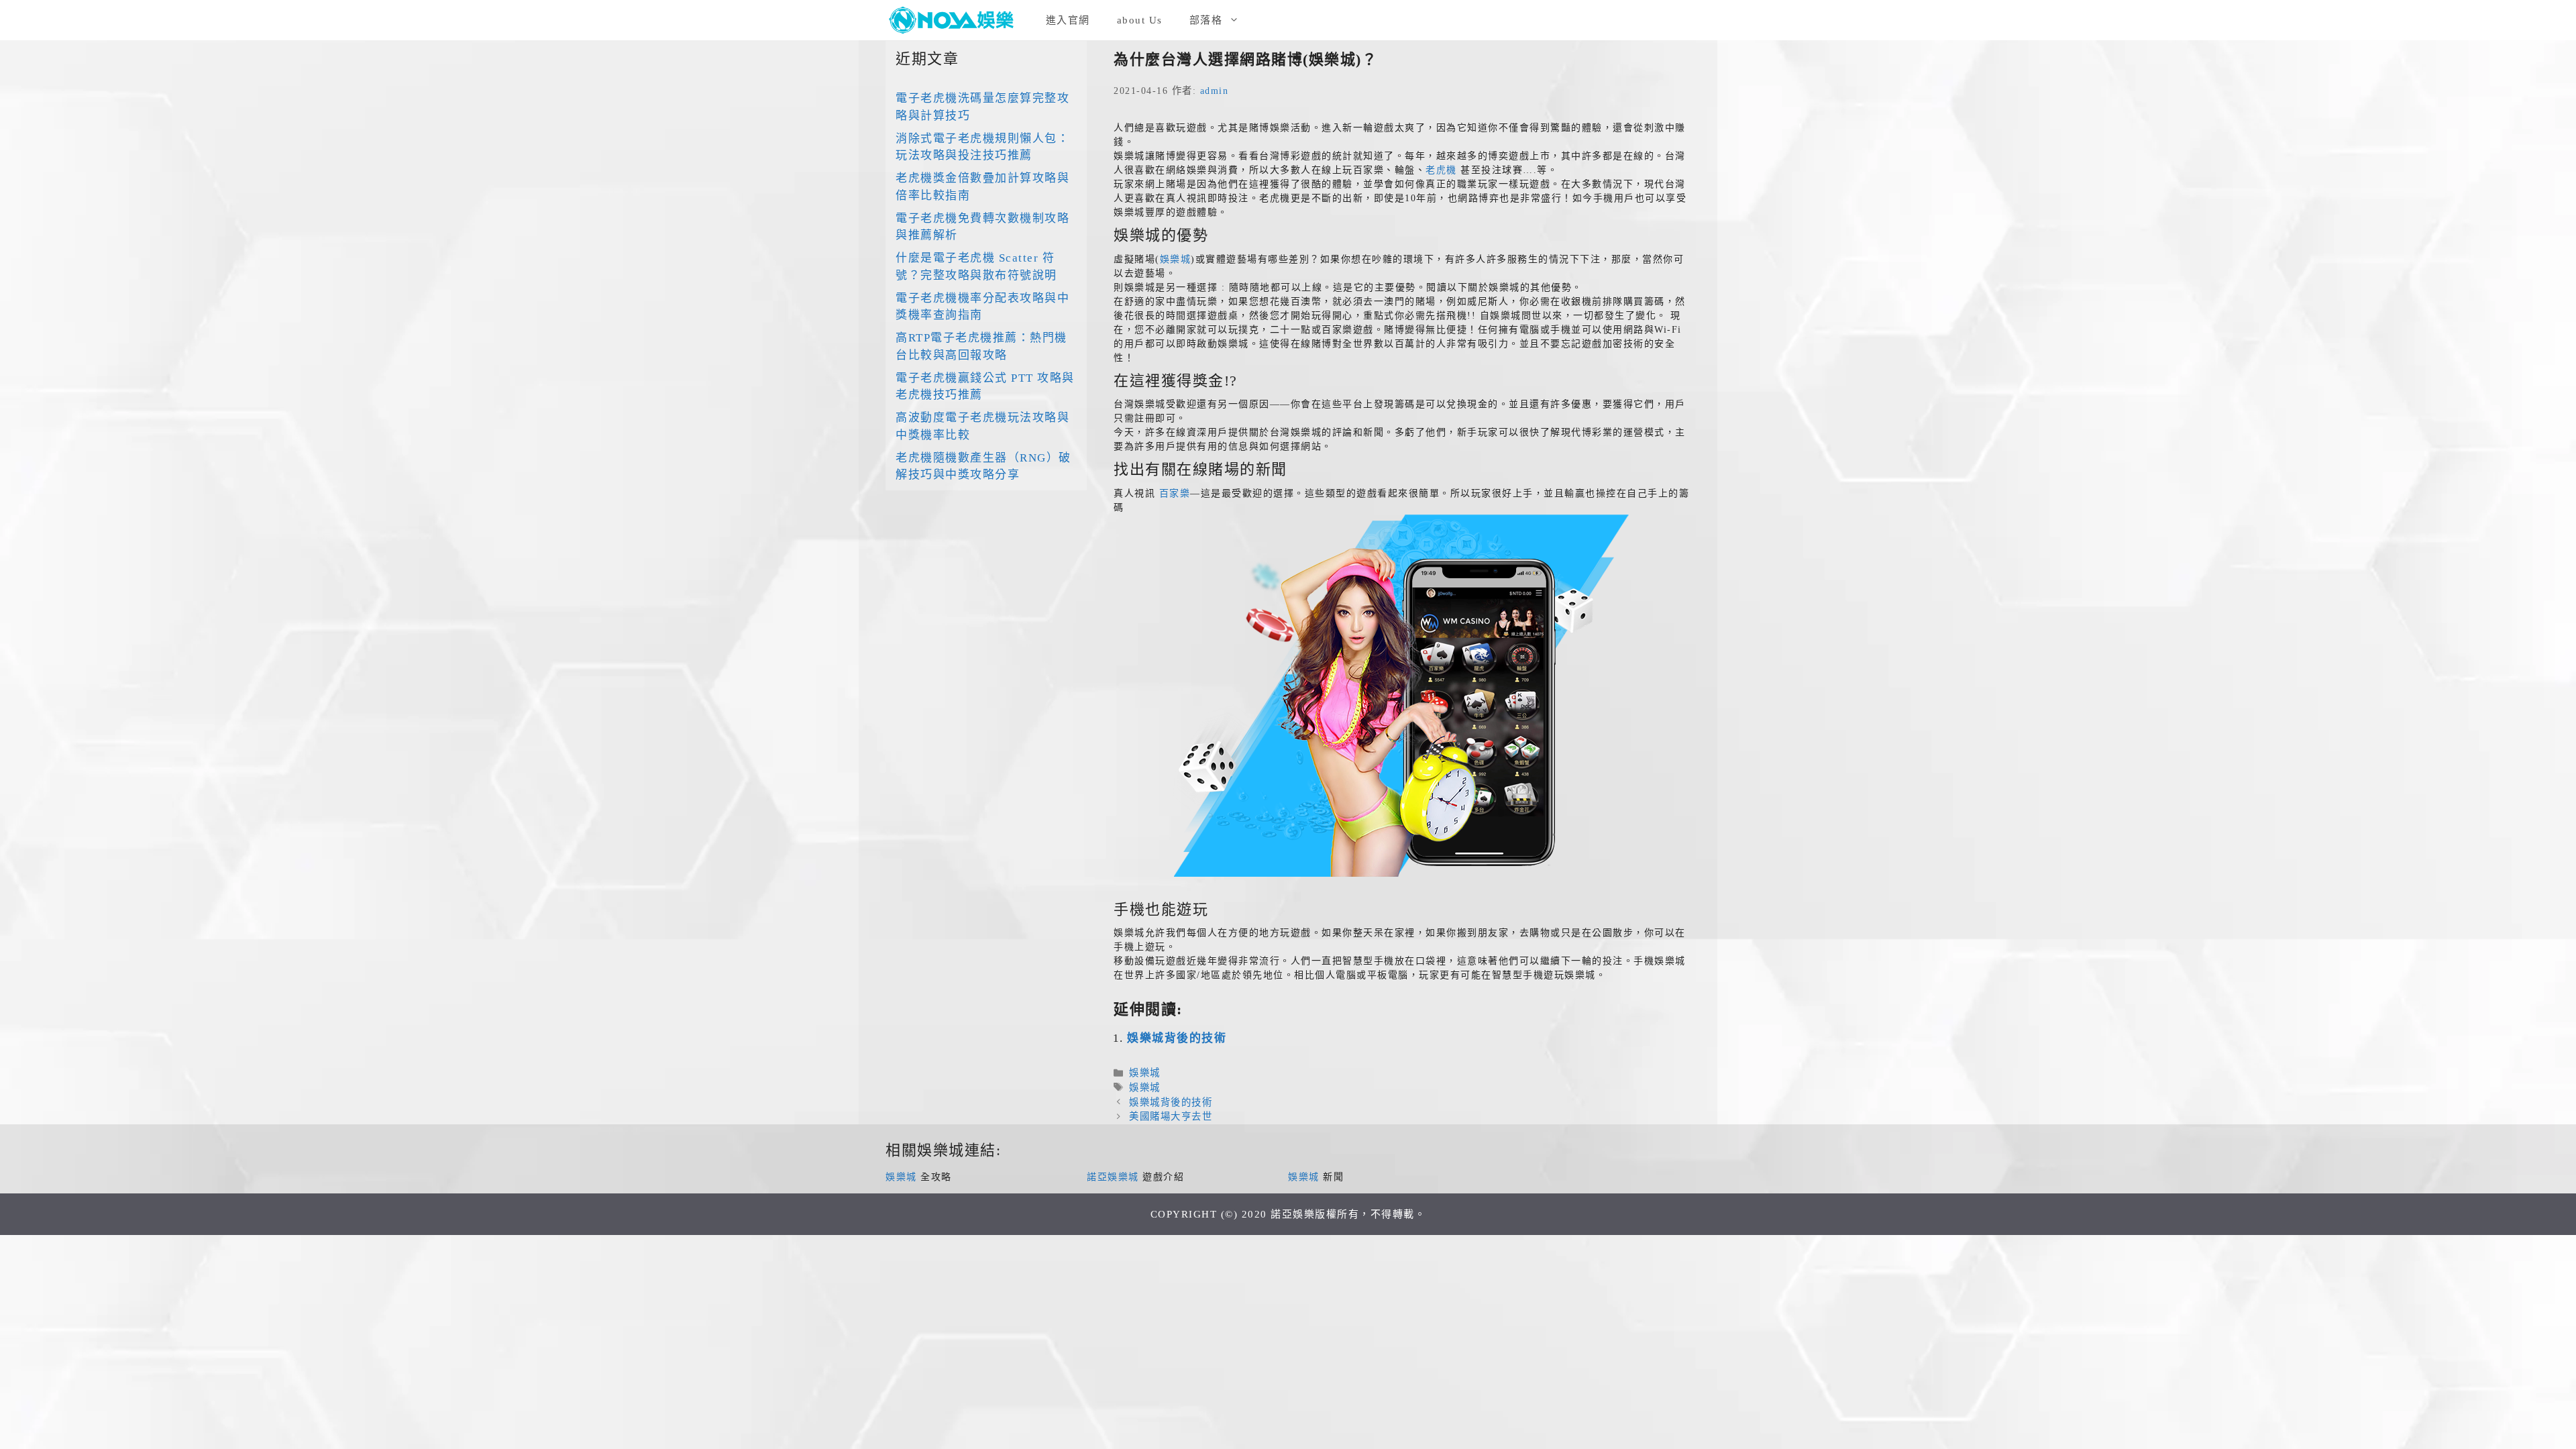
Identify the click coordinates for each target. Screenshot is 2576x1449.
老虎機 (1441, 170)
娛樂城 (1176, 259)
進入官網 (1068, 20)
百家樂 (1175, 493)
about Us (1140, 20)
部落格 (1206, 20)
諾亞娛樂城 (1113, 1177)
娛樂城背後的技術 (1177, 1038)
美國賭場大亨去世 (1171, 1116)
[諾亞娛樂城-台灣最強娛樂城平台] (956, 20)
